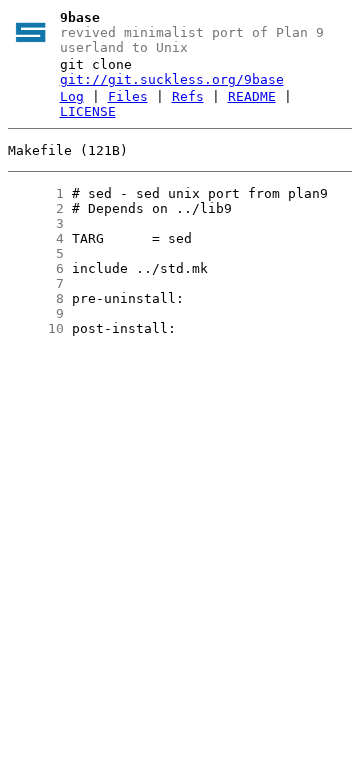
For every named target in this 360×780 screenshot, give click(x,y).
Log (72, 96)
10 (36, 328)
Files (128, 96)
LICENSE (88, 111)
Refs (188, 96)
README (252, 96)
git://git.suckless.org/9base (172, 79)
